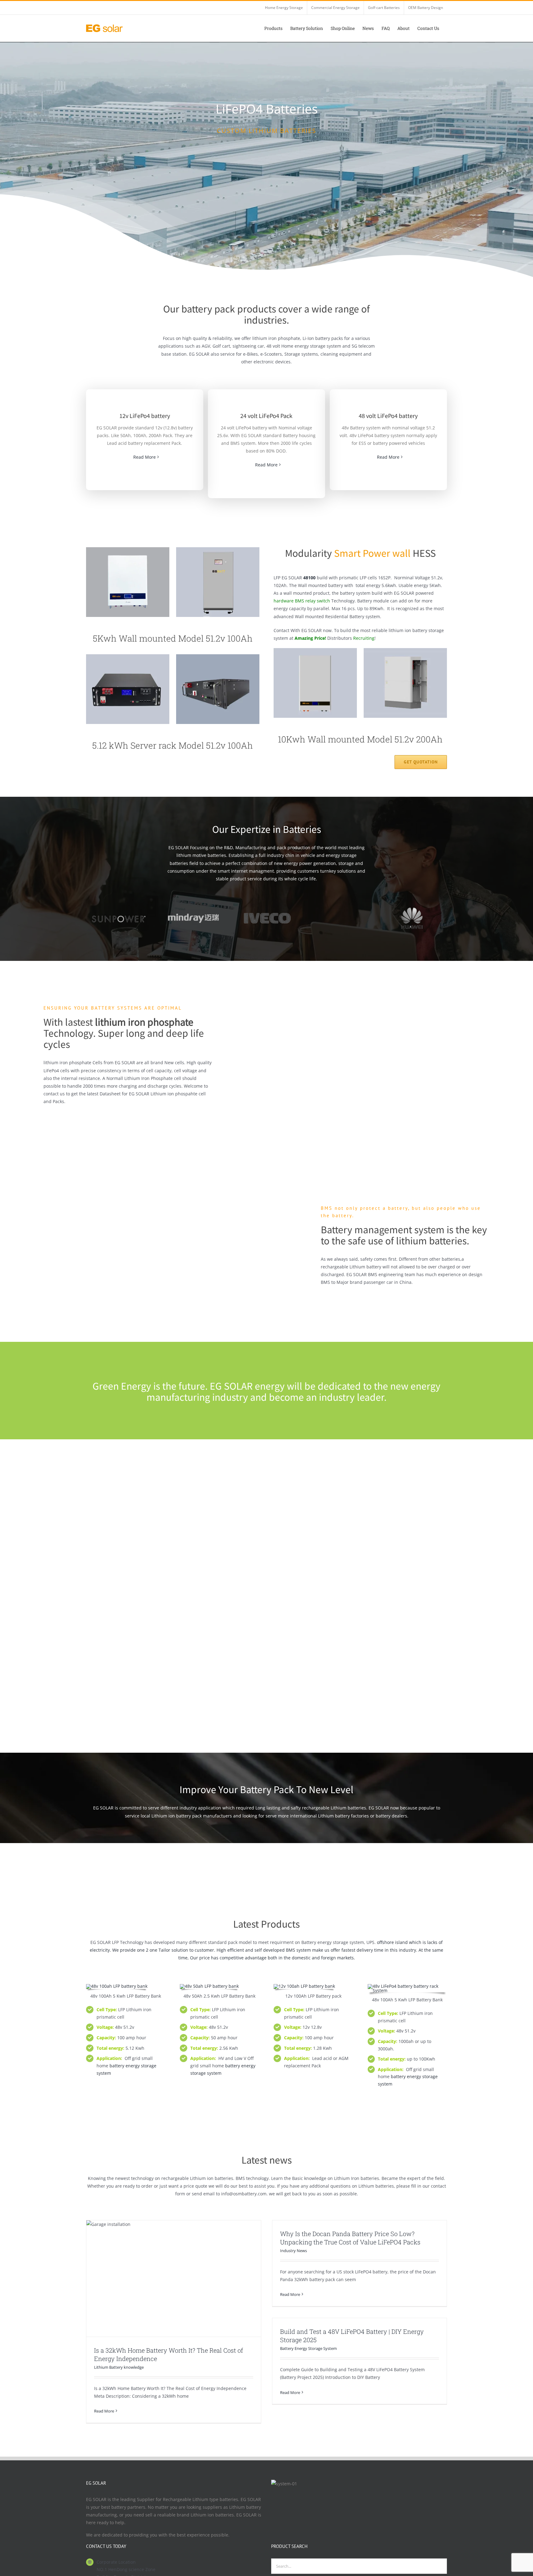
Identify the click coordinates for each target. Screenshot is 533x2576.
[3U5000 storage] (218, 656)
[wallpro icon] (315, 650)
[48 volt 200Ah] (209, 1986)
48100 (309, 578)
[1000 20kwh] (407, 1986)
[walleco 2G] (117, 1986)
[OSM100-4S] (304, 1986)
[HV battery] (405, 650)
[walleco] (128, 549)
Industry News (293, 2251)
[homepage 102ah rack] (128, 656)
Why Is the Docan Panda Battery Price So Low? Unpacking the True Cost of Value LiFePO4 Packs (350, 2238)
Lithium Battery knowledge (119, 2367)
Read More (145, 457)
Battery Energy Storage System (308, 2348)
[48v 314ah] (218, 549)
